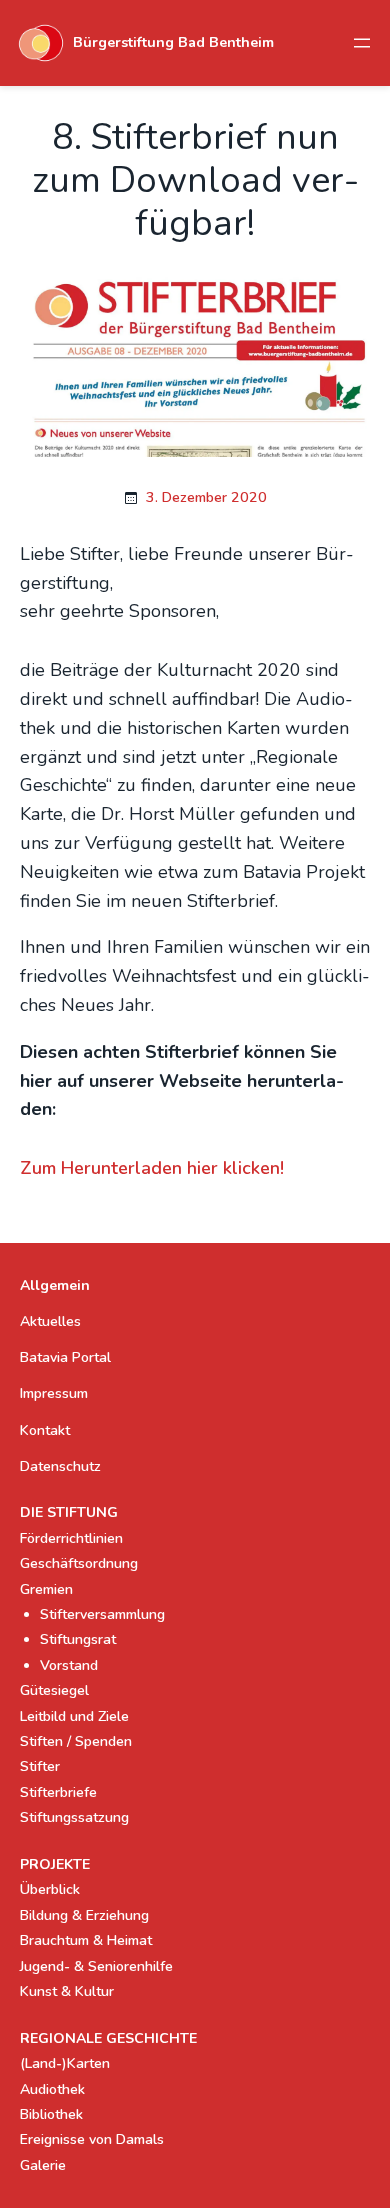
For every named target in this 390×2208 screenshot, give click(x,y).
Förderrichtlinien (71, 1538)
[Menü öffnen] (362, 43)
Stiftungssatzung (74, 1817)
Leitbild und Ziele (74, 1716)
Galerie (43, 2165)
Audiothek (52, 2089)
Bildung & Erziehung (84, 1915)
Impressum (54, 1393)
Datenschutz (60, 1466)
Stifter (40, 1766)
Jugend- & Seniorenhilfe (96, 1966)
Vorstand (69, 1665)
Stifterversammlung (102, 1614)
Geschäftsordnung (79, 1563)
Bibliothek (51, 2114)
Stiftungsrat (78, 1639)
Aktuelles (50, 1321)
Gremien (46, 1589)
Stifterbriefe (58, 1792)
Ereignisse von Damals (92, 2139)
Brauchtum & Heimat (86, 1940)
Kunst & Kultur (67, 1991)
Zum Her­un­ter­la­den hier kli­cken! (152, 1168)
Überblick (50, 1889)
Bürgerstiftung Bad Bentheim (173, 42)
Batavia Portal (65, 1357)
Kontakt (45, 1430)
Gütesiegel (54, 1690)
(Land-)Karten (65, 2063)
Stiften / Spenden (76, 1741)
